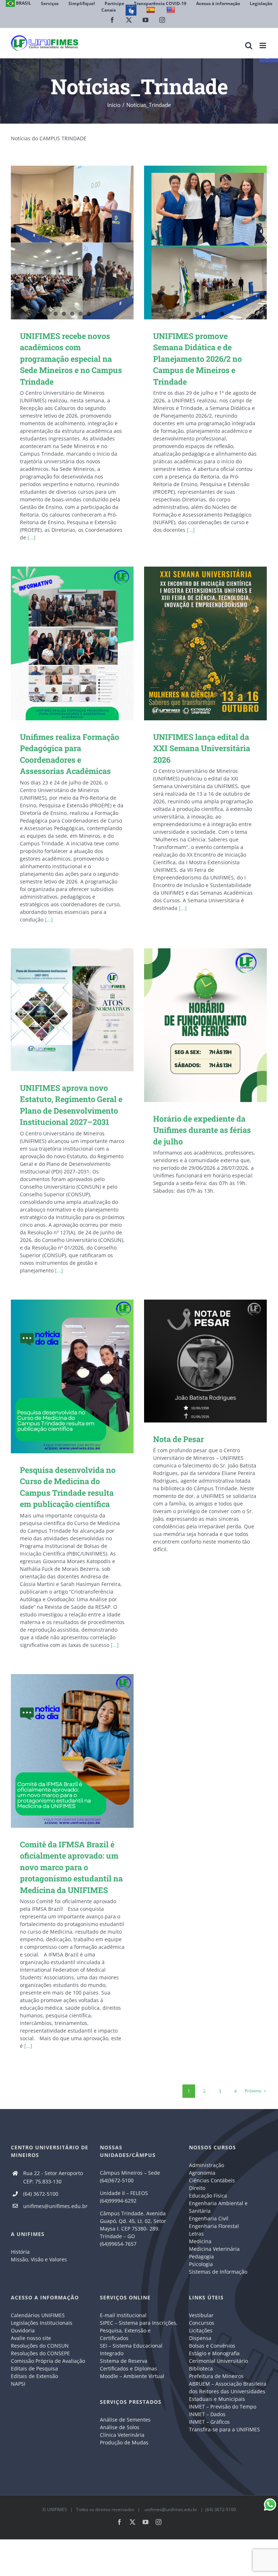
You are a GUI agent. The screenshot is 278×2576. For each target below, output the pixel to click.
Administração (207, 2165)
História (20, 2252)
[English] (172, 10)
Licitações (201, 2330)
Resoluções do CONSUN (40, 2346)
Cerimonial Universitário (218, 2361)
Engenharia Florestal (214, 2226)
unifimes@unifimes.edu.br (55, 2206)
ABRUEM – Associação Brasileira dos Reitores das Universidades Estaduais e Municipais (228, 2391)
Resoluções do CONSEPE (40, 2353)
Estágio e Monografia (214, 2353)
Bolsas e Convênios (212, 2346)
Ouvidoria (23, 2330)
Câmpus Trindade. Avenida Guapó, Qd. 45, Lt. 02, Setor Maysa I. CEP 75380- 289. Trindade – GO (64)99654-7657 (133, 2229)
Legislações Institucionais (42, 2323)
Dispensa (200, 2338)
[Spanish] (151, 10)
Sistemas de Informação (218, 2272)
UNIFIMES (57, 2509)
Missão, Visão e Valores (39, 2259)
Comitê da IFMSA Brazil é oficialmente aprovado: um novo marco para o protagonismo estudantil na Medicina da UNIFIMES (62, 1751)
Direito (197, 2188)
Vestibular (201, 2315)
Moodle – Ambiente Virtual (132, 2376)
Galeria (83, 643)
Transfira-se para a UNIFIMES (224, 2429)
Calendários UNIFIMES (38, 2315)
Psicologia (201, 2264)
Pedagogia (201, 2256)
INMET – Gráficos (209, 2422)
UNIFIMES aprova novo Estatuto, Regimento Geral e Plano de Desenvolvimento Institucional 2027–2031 (62, 1010)
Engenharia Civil (209, 2218)
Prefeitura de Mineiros (216, 2376)
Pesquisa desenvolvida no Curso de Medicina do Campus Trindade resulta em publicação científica (62, 1376)
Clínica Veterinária (122, 2435)
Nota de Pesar (195, 1361)
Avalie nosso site (31, 2338)
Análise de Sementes (125, 2420)
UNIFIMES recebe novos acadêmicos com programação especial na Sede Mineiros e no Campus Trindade (71, 359)
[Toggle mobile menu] (263, 45)
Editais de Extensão (34, 2376)
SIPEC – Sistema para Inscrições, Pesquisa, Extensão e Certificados (139, 2330)
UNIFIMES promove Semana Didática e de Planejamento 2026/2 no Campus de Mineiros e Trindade (197, 359)
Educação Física (208, 2196)
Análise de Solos (120, 2427)
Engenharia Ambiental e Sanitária (218, 2207)
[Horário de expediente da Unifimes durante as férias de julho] (205, 1025)
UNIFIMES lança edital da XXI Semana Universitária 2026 (195, 643)
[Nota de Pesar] (205, 1361)
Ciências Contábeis (212, 2180)
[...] (31, 537)
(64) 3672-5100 (41, 2194)
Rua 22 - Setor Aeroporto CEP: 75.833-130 (53, 2177)
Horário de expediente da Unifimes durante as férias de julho (195, 1025)
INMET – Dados (207, 2414)
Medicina (200, 2241)
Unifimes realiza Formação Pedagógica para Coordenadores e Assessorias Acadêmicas (62, 643)
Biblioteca (201, 2368)
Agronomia (202, 2173)
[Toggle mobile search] (249, 45)
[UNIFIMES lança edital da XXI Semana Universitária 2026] (205, 643)
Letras (196, 2234)
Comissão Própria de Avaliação (48, 2361)
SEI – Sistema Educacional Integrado (131, 2349)
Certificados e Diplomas (129, 2368)
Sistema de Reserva (124, 2361)
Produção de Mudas (124, 2442)
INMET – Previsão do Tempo (223, 2407)
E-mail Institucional (123, 2315)
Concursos (202, 2323)
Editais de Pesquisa (34, 2368)
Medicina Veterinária (214, 2249)
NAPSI (19, 2384)
